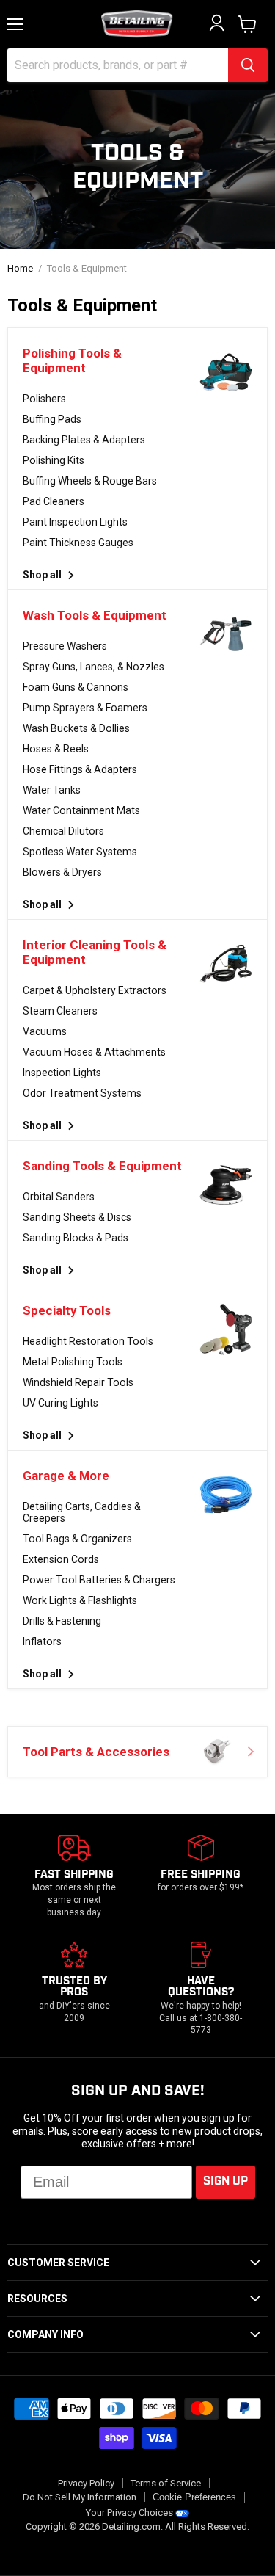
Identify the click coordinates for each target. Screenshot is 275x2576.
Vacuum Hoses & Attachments (94, 1052)
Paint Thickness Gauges (78, 543)
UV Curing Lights (60, 1403)
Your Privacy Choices (129, 2512)
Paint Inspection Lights (75, 522)
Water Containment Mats (81, 810)
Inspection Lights (62, 1073)
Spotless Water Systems (80, 852)
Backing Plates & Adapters (84, 440)
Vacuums (45, 1031)
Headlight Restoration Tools (88, 1341)
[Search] (248, 65)
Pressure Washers (65, 646)
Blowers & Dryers (62, 872)
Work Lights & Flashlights (80, 1600)
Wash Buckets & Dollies (76, 728)
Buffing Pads (52, 419)
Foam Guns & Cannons (76, 687)
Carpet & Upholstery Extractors (95, 990)
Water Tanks (52, 790)
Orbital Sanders (59, 1197)
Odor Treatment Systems (82, 1093)
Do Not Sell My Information (80, 2497)
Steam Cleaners (60, 1011)
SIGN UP (225, 2181)
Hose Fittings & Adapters (80, 769)
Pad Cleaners (54, 501)
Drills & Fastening (62, 1621)
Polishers (44, 399)
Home (20, 269)
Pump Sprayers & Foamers (85, 708)
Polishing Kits (54, 460)
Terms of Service (166, 2483)
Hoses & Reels (56, 749)
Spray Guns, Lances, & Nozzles (93, 667)
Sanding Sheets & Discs (77, 1217)
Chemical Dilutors (63, 831)
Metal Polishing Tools (73, 1362)
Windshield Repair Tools (78, 1382)
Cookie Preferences (194, 2497)
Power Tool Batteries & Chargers (99, 1580)
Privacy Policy (86, 2483)
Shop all (43, 575)
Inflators (42, 1641)
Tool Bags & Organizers (77, 1539)
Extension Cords (61, 1559)
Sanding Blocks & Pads (76, 1238)
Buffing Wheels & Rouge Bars (90, 481)
